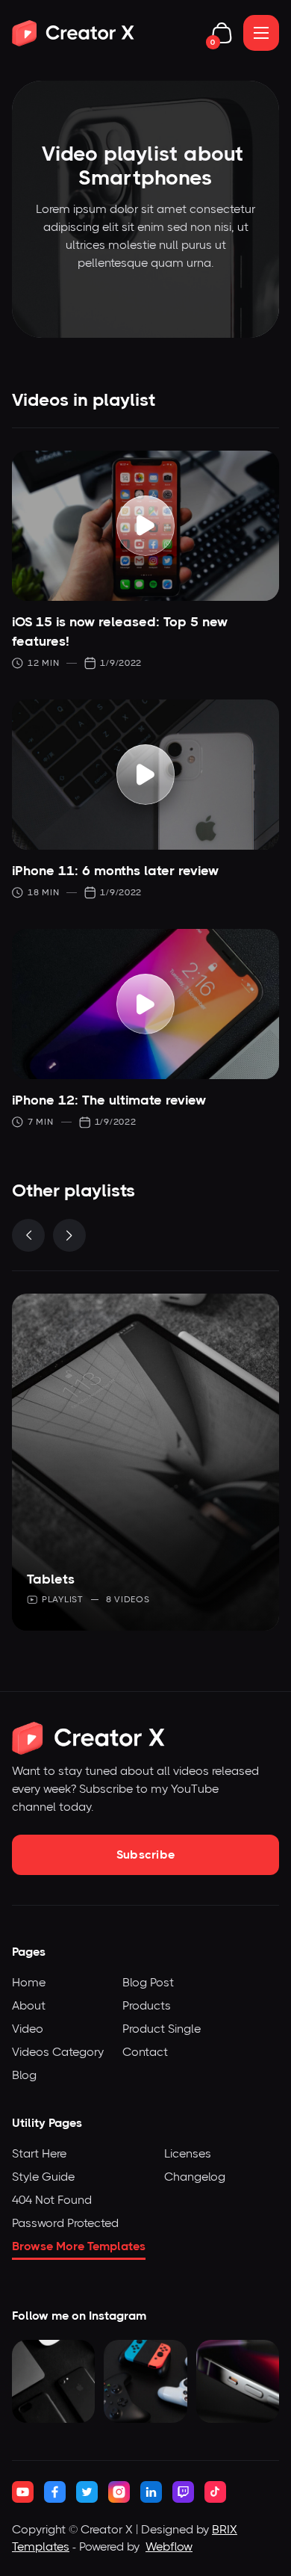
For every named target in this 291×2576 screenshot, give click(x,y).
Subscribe (146, 1854)
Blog (24, 2075)
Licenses (188, 2153)
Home (29, 1982)
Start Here (39, 2153)
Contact (145, 2052)
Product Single (162, 2029)
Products (147, 2005)
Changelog (195, 2177)
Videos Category (58, 2052)
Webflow (169, 2546)
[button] (222, 33)
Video (28, 2029)
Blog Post (148, 1982)
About (29, 2005)
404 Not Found (52, 2200)
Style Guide (43, 2177)
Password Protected (65, 2223)
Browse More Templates (79, 2246)
